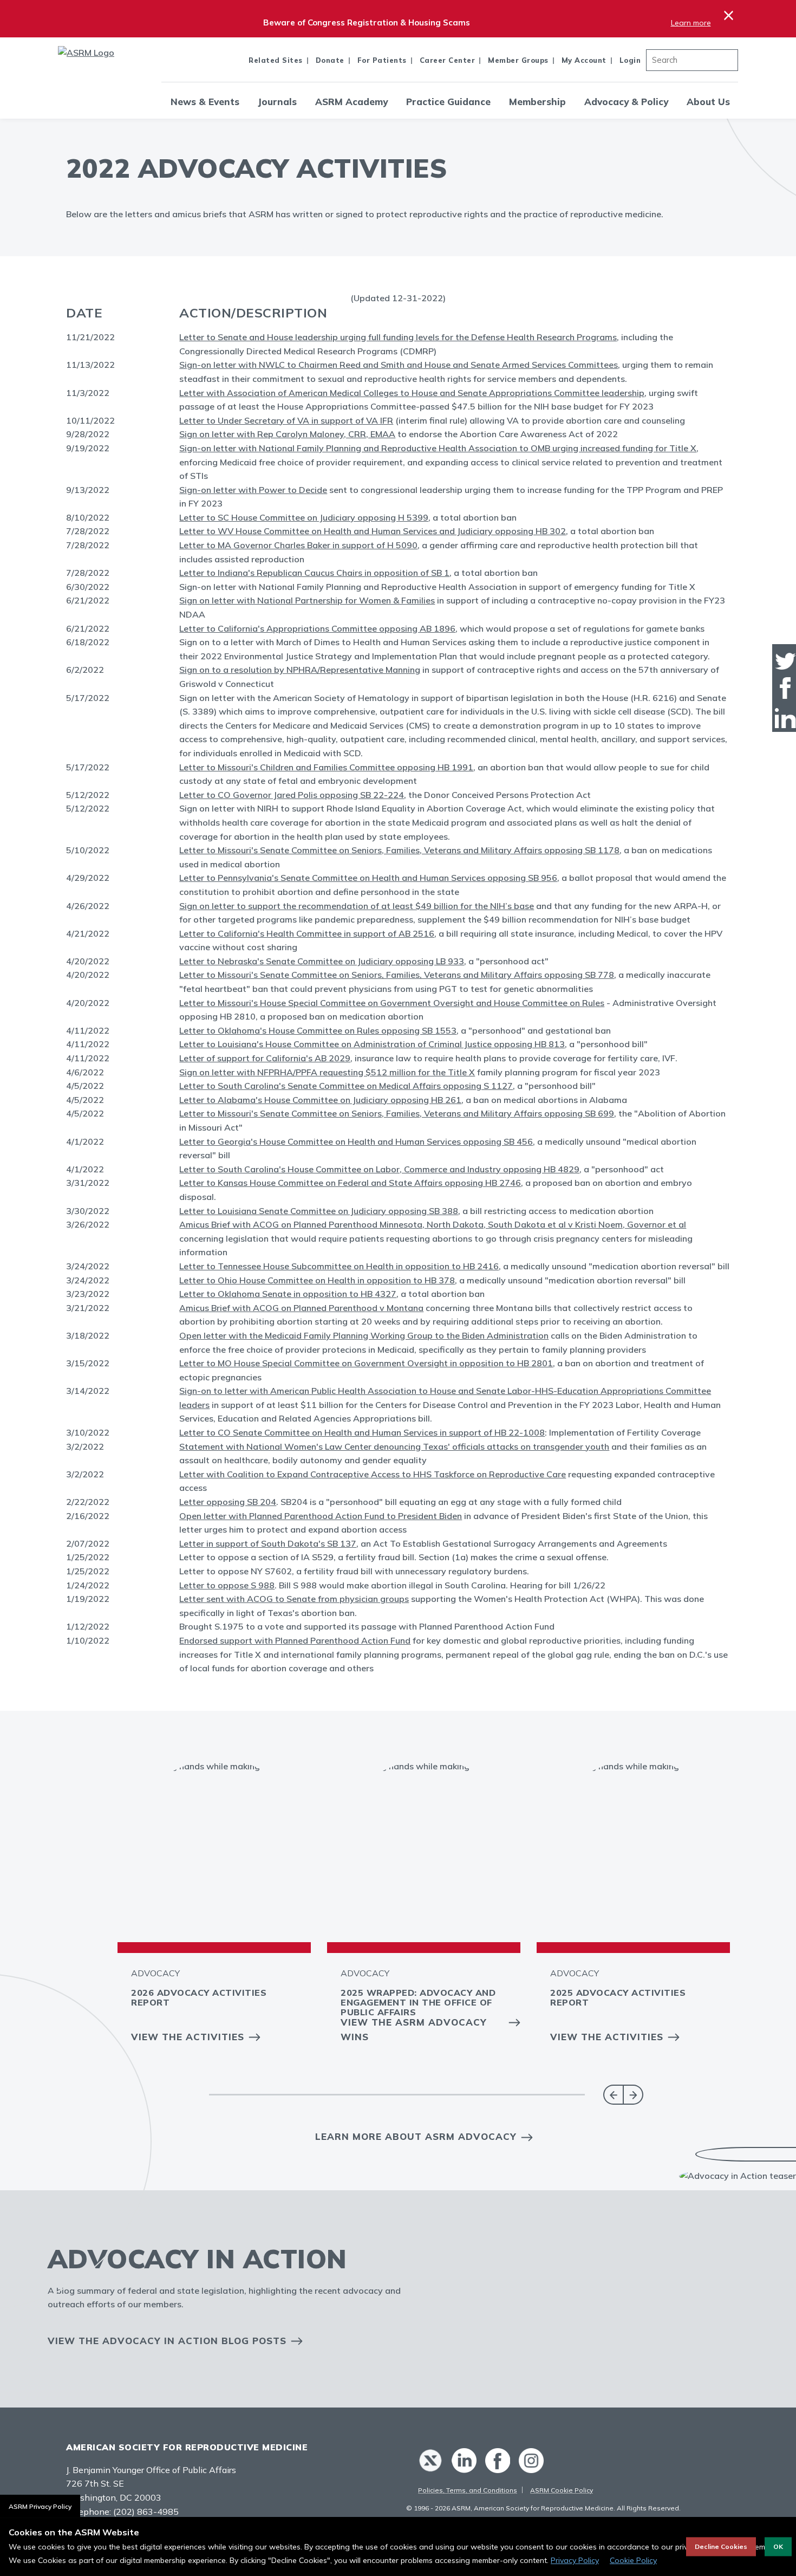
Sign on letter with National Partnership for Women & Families (307, 600)
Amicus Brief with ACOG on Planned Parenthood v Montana (301, 1308)
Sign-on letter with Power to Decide (253, 490)
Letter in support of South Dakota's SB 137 (268, 1543)
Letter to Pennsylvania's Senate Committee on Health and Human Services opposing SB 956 (368, 878)
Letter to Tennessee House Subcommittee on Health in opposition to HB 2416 (339, 1266)
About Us (708, 102)
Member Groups (518, 60)
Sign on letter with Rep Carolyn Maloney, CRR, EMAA (287, 434)
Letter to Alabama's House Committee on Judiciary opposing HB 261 (320, 1100)
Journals (277, 102)
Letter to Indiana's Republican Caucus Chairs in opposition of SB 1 (314, 573)
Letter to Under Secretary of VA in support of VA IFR (286, 420)
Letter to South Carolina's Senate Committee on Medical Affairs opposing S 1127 (346, 1086)
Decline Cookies (721, 2546)
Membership (537, 102)
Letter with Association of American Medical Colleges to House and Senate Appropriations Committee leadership (412, 393)
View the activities (188, 2037)
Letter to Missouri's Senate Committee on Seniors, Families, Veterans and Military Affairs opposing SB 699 (397, 1113)
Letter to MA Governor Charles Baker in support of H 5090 (298, 545)
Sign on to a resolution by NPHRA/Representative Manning (300, 670)
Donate (330, 60)
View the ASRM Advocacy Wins (414, 2029)
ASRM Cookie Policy (562, 2490)
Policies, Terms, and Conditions (468, 2490)
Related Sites (276, 60)
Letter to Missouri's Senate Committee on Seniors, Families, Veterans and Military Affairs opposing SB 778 (397, 975)
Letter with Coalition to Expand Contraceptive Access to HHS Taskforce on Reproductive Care (373, 1474)
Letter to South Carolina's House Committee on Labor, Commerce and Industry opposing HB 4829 (379, 1169)
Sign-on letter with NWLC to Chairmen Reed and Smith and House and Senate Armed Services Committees (399, 365)
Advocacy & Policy (626, 102)
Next (633, 2095)
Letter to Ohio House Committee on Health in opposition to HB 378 (317, 1280)
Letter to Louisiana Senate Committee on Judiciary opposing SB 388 (319, 1211)
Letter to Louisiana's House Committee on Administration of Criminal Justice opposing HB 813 (372, 1044)
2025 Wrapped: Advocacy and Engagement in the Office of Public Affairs (418, 2002)
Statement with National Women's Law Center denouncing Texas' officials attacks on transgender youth (394, 1446)
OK (778, 2546)
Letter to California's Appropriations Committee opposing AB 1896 (317, 628)
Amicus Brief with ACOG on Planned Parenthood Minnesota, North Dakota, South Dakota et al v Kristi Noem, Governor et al (433, 1224)
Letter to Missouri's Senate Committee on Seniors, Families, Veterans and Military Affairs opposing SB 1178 (399, 850)
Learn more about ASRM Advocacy (416, 2136)
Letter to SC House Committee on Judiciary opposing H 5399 (304, 517)
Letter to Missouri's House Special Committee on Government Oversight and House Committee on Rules (392, 1003)
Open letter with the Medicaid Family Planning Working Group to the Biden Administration (364, 1335)
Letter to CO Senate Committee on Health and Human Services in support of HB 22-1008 (362, 1432)
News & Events (205, 102)
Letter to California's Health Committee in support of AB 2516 (307, 933)
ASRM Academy (351, 102)
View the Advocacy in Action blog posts (167, 2341)
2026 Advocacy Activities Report (199, 1997)
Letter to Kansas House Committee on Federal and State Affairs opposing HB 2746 (350, 1183)
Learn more (691, 23)
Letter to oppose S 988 (227, 1585)
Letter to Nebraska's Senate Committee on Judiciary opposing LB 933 (322, 961)
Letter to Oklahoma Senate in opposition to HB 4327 (288, 1294)
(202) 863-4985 (146, 2512)
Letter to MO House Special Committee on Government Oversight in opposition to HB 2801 (366, 1363)
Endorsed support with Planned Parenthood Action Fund (295, 1640)
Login (630, 60)
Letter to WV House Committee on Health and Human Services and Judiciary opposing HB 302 (373, 531)
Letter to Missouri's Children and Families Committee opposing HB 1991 (326, 767)
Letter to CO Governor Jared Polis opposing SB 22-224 (292, 795)
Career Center (448, 60)
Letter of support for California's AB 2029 (265, 1058)
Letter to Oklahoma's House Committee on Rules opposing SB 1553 (318, 1030)
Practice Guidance (448, 102)
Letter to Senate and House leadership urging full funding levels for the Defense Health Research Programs (398, 337)
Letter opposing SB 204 (228, 1502)
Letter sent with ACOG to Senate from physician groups (294, 1599)
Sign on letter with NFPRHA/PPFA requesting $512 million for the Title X (327, 1072)
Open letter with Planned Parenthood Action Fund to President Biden (321, 1516)
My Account (584, 60)
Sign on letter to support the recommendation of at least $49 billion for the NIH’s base (357, 906)
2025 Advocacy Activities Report (618, 1997)
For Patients (382, 60)
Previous (613, 2095)
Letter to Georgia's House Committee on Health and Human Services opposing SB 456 (356, 1141)
